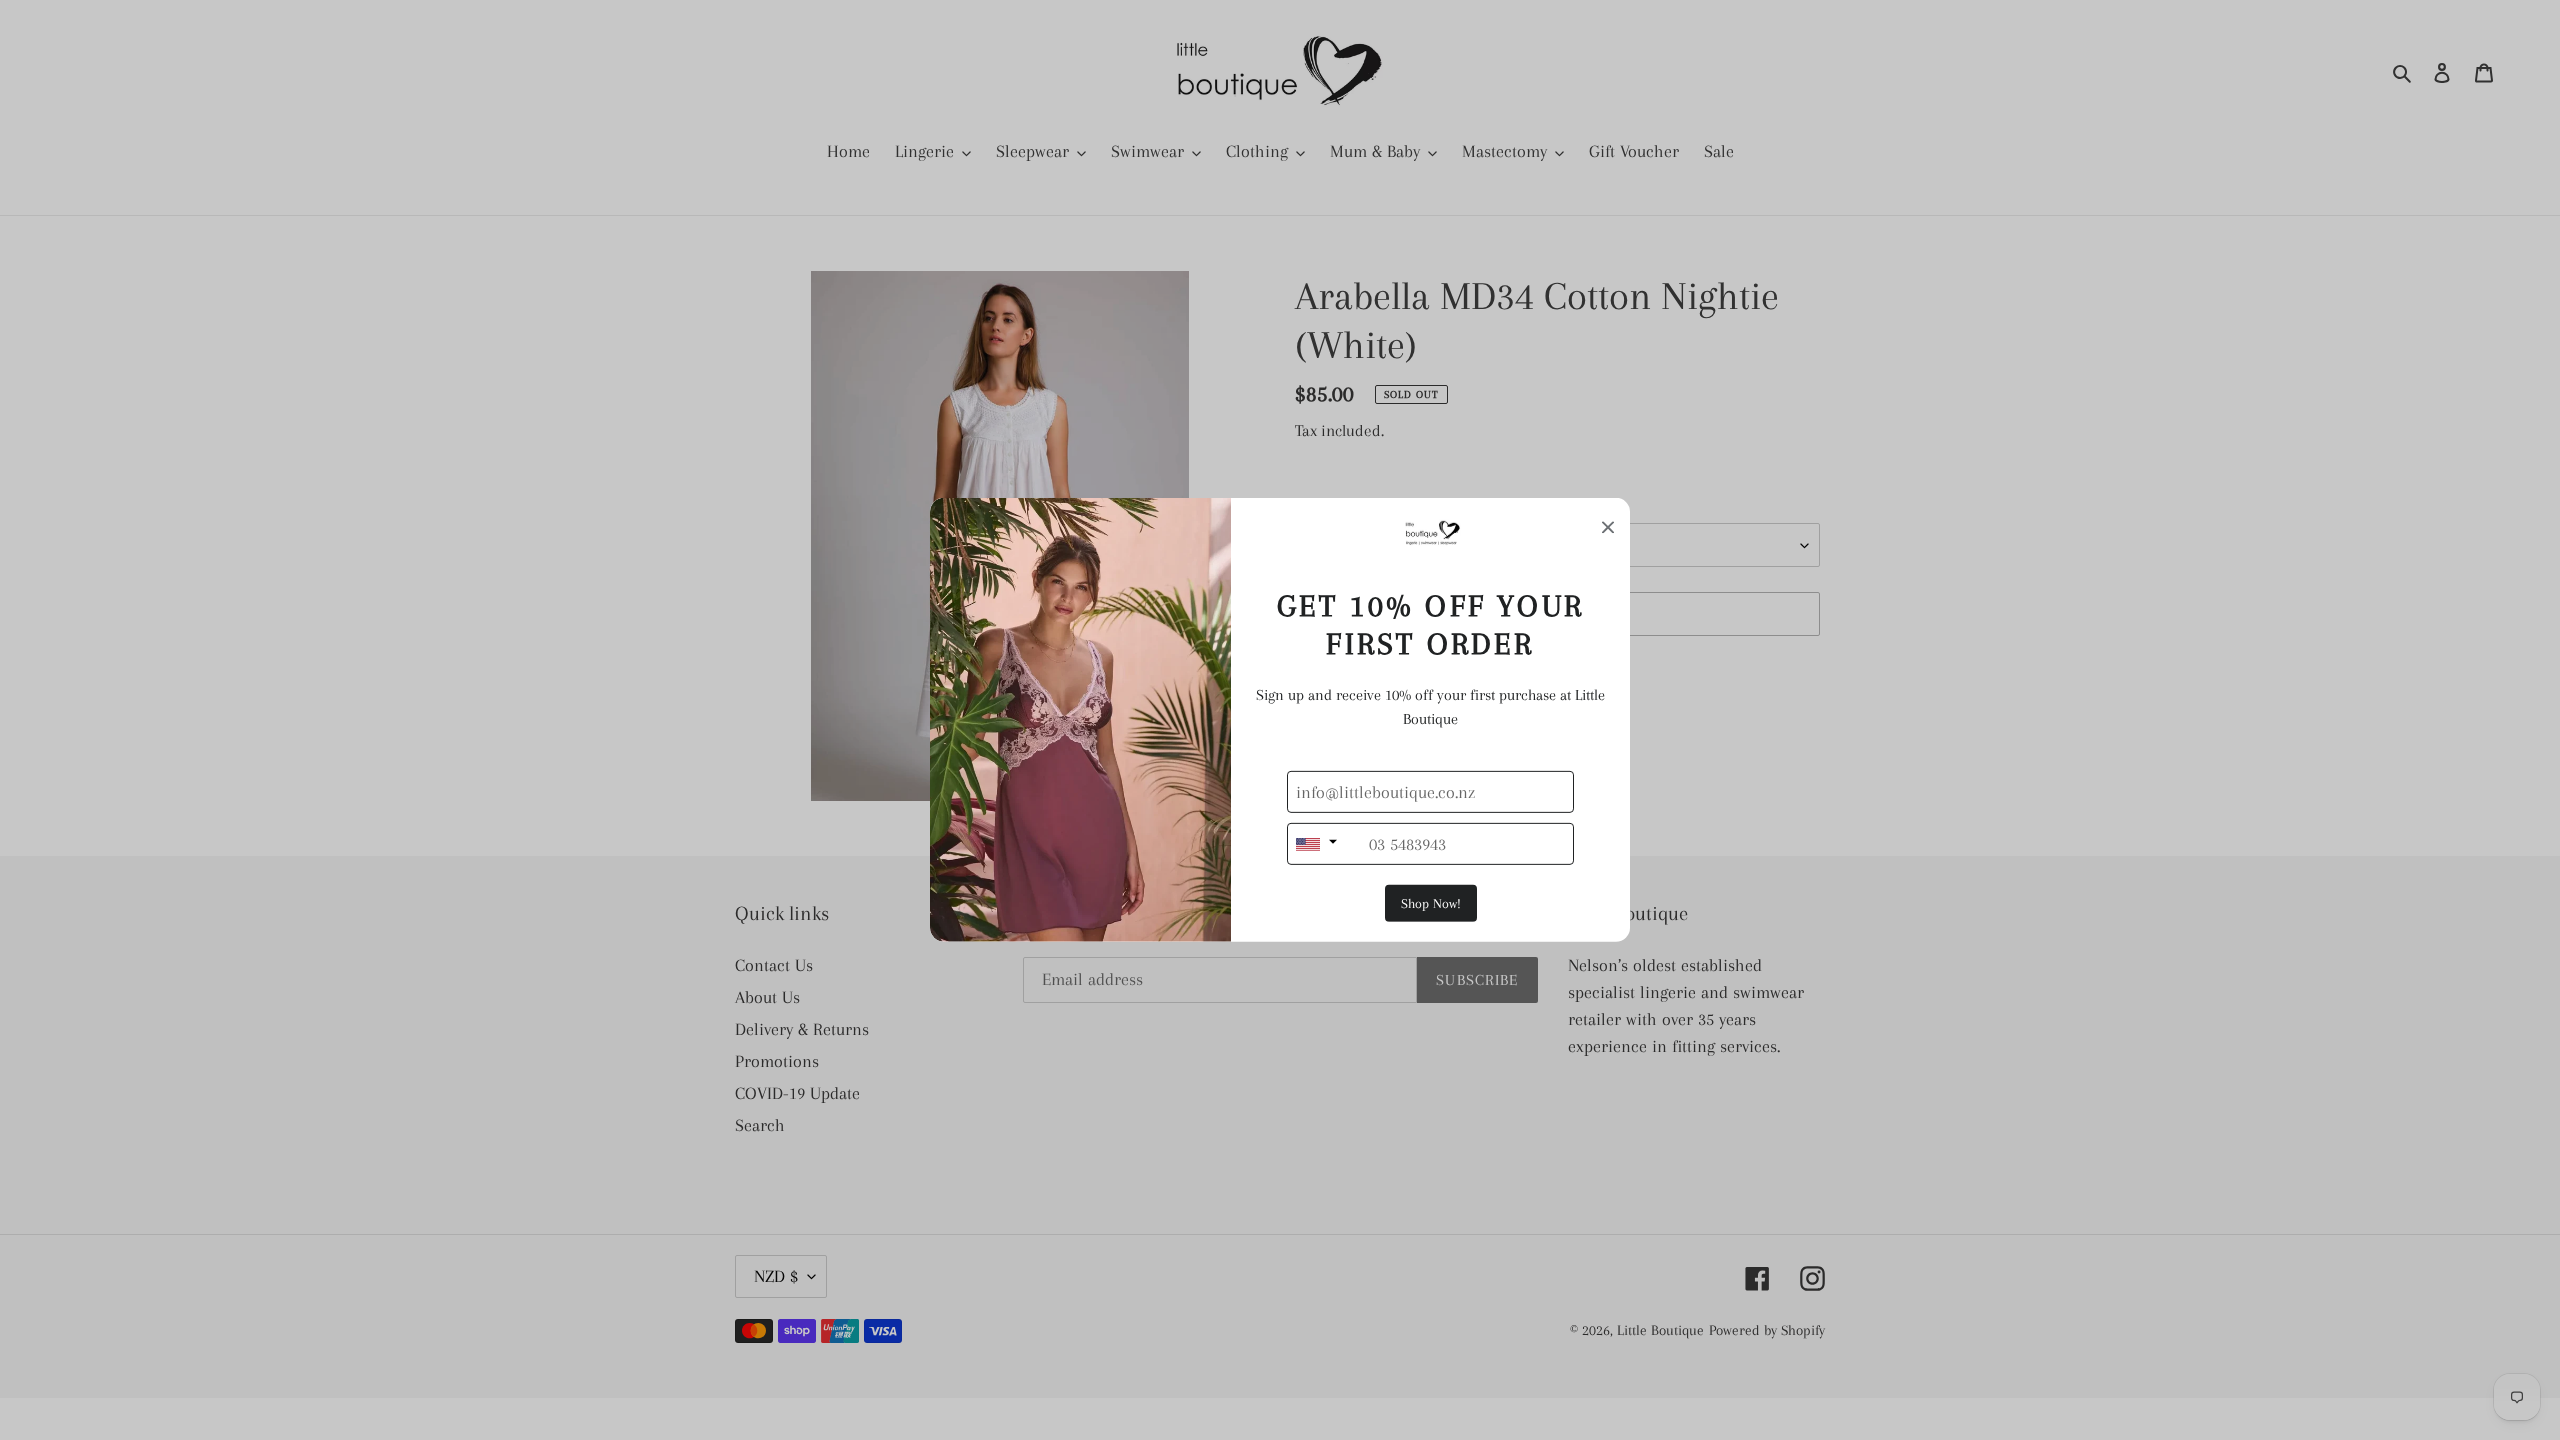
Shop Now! (1431, 903)
